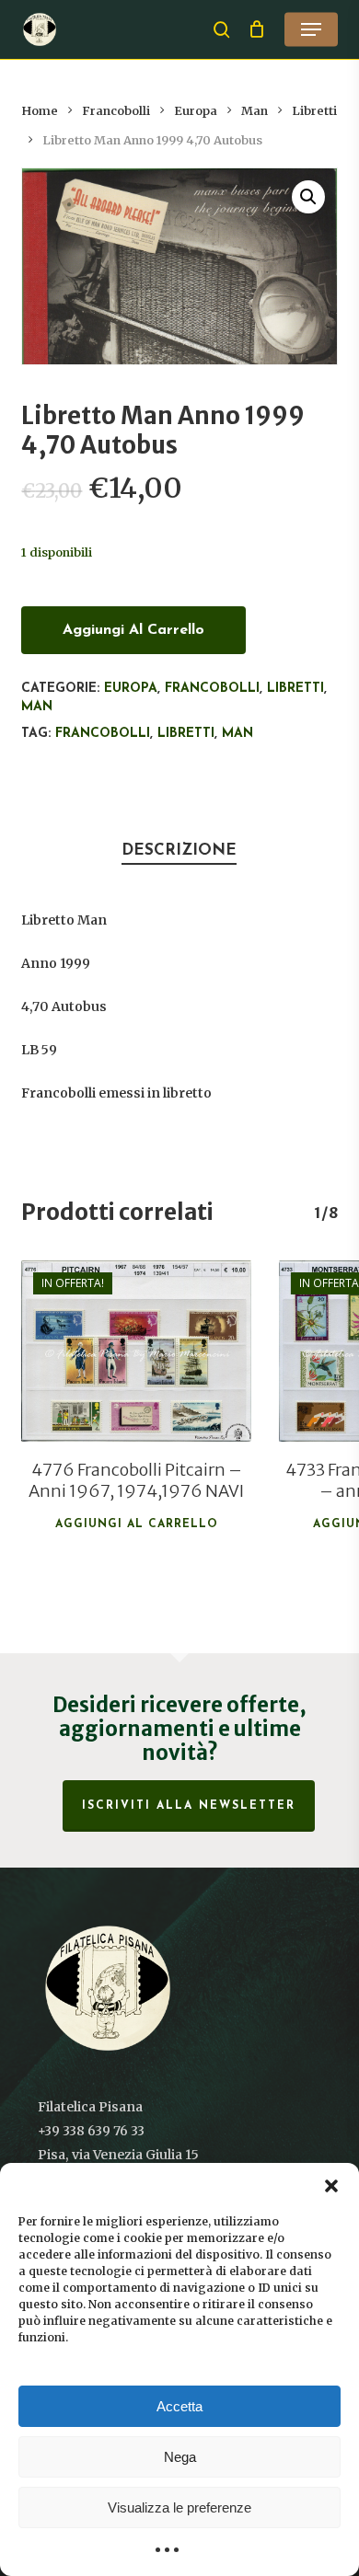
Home (40, 111)
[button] (331, 2186)
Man (255, 111)
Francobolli (116, 111)
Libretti (314, 111)
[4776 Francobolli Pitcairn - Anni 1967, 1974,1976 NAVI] (136, 1351)
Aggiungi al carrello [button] (137, 1524)
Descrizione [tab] (179, 851)
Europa (196, 111)
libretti (186, 734)
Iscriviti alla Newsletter (189, 1806)
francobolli (103, 734)
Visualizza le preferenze (179, 2507)
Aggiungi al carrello (133, 630)
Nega (180, 2457)
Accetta (179, 2406)
